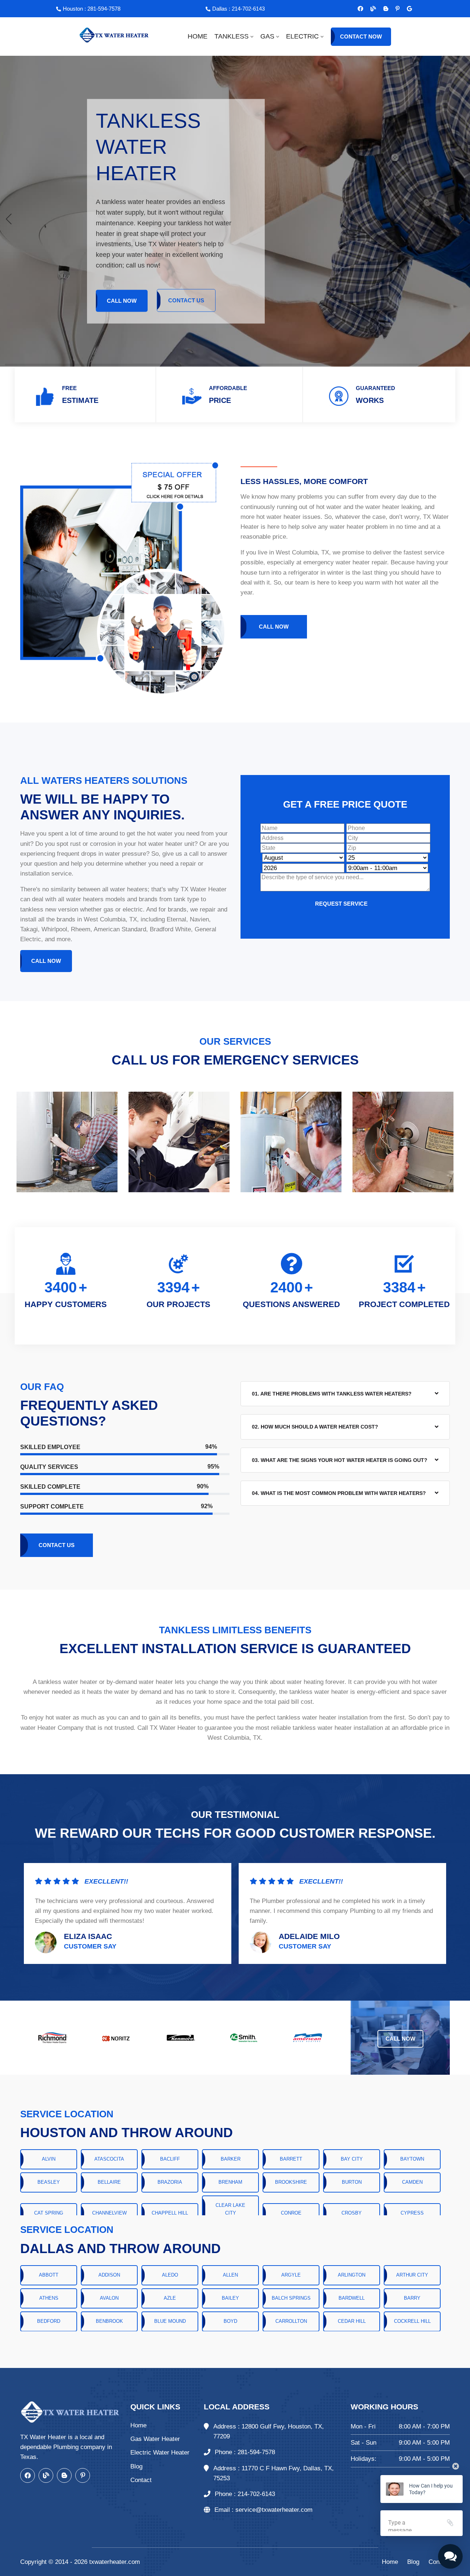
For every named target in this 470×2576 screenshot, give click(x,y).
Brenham (230, 2182)
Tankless (232, 36)
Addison (109, 2275)
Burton (352, 2182)
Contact (141, 2480)
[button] (461, 219)
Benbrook (109, 2321)
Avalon (109, 2298)
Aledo (170, 2275)
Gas (267, 36)
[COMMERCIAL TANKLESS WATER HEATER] (291, 1142)
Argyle (291, 2275)
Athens (49, 2298)
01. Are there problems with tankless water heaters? (332, 1394)
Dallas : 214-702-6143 (238, 9)
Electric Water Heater (160, 2453)
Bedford (49, 2321)
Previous (16, 1142)
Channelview (109, 2213)
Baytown (412, 2159)
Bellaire (109, 2182)
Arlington (352, 2275)
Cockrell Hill (412, 2321)
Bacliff (170, 2159)
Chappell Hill (170, 2213)
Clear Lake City (230, 2209)
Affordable (228, 388)
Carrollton (291, 2321)
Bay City (352, 2159)
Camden (412, 2182)
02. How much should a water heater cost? (315, 1427)
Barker (231, 2159)
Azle (170, 2298)
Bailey (230, 2298)
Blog (136, 2466)
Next (454, 1142)
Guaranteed (375, 388)
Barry (412, 2298)
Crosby (352, 2213)
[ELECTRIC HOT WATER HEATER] (179, 1142)
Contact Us (57, 1545)
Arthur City (412, 2275)
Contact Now (361, 37)
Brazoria (170, 2182)
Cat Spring (49, 2213)
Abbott (49, 2275)
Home (198, 36)
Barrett (291, 2159)
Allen (230, 2275)
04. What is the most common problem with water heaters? (339, 1493)
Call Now (122, 300)
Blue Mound (170, 2321)
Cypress (412, 2213)
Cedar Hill (352, 2321)
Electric (302, 36)
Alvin (49, 2159)
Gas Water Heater (155, 2439)
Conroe (291, 2213)
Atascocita (109, 2159)
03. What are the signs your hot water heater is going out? (340, 1460)
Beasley (49, 2182)
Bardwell (352, 2298)
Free (69, 388)
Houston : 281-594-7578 (92, 9)
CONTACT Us (186, 300)
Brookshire (291, 2182)
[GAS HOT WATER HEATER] (67, 1142)
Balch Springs (291, 2298)
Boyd (230, 2321)
